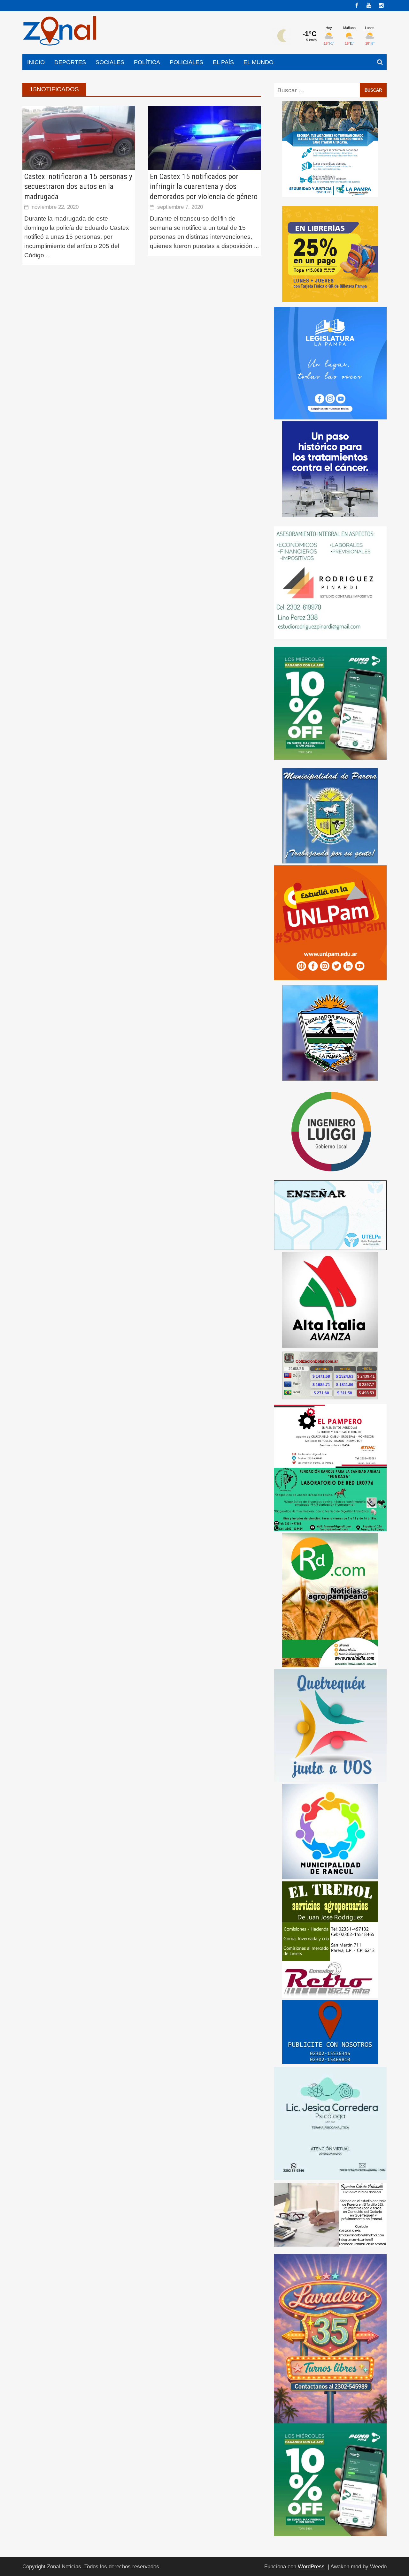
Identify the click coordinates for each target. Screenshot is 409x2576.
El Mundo (259, 62)
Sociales (110, 62)
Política (147, 62)
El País (223, 62)
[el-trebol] (330, 1921)
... (48, 255)
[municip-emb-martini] (330, 1032)
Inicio (36, 62)
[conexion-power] (330, 1979)
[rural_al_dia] (330, 1600)
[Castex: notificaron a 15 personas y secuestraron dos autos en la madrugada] (79, 137)
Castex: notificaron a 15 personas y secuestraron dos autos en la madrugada (78, 186)
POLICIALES (186, 62)
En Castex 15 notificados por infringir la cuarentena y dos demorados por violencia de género (204, 186)
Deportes (70, 62)
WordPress (311, 2567)
